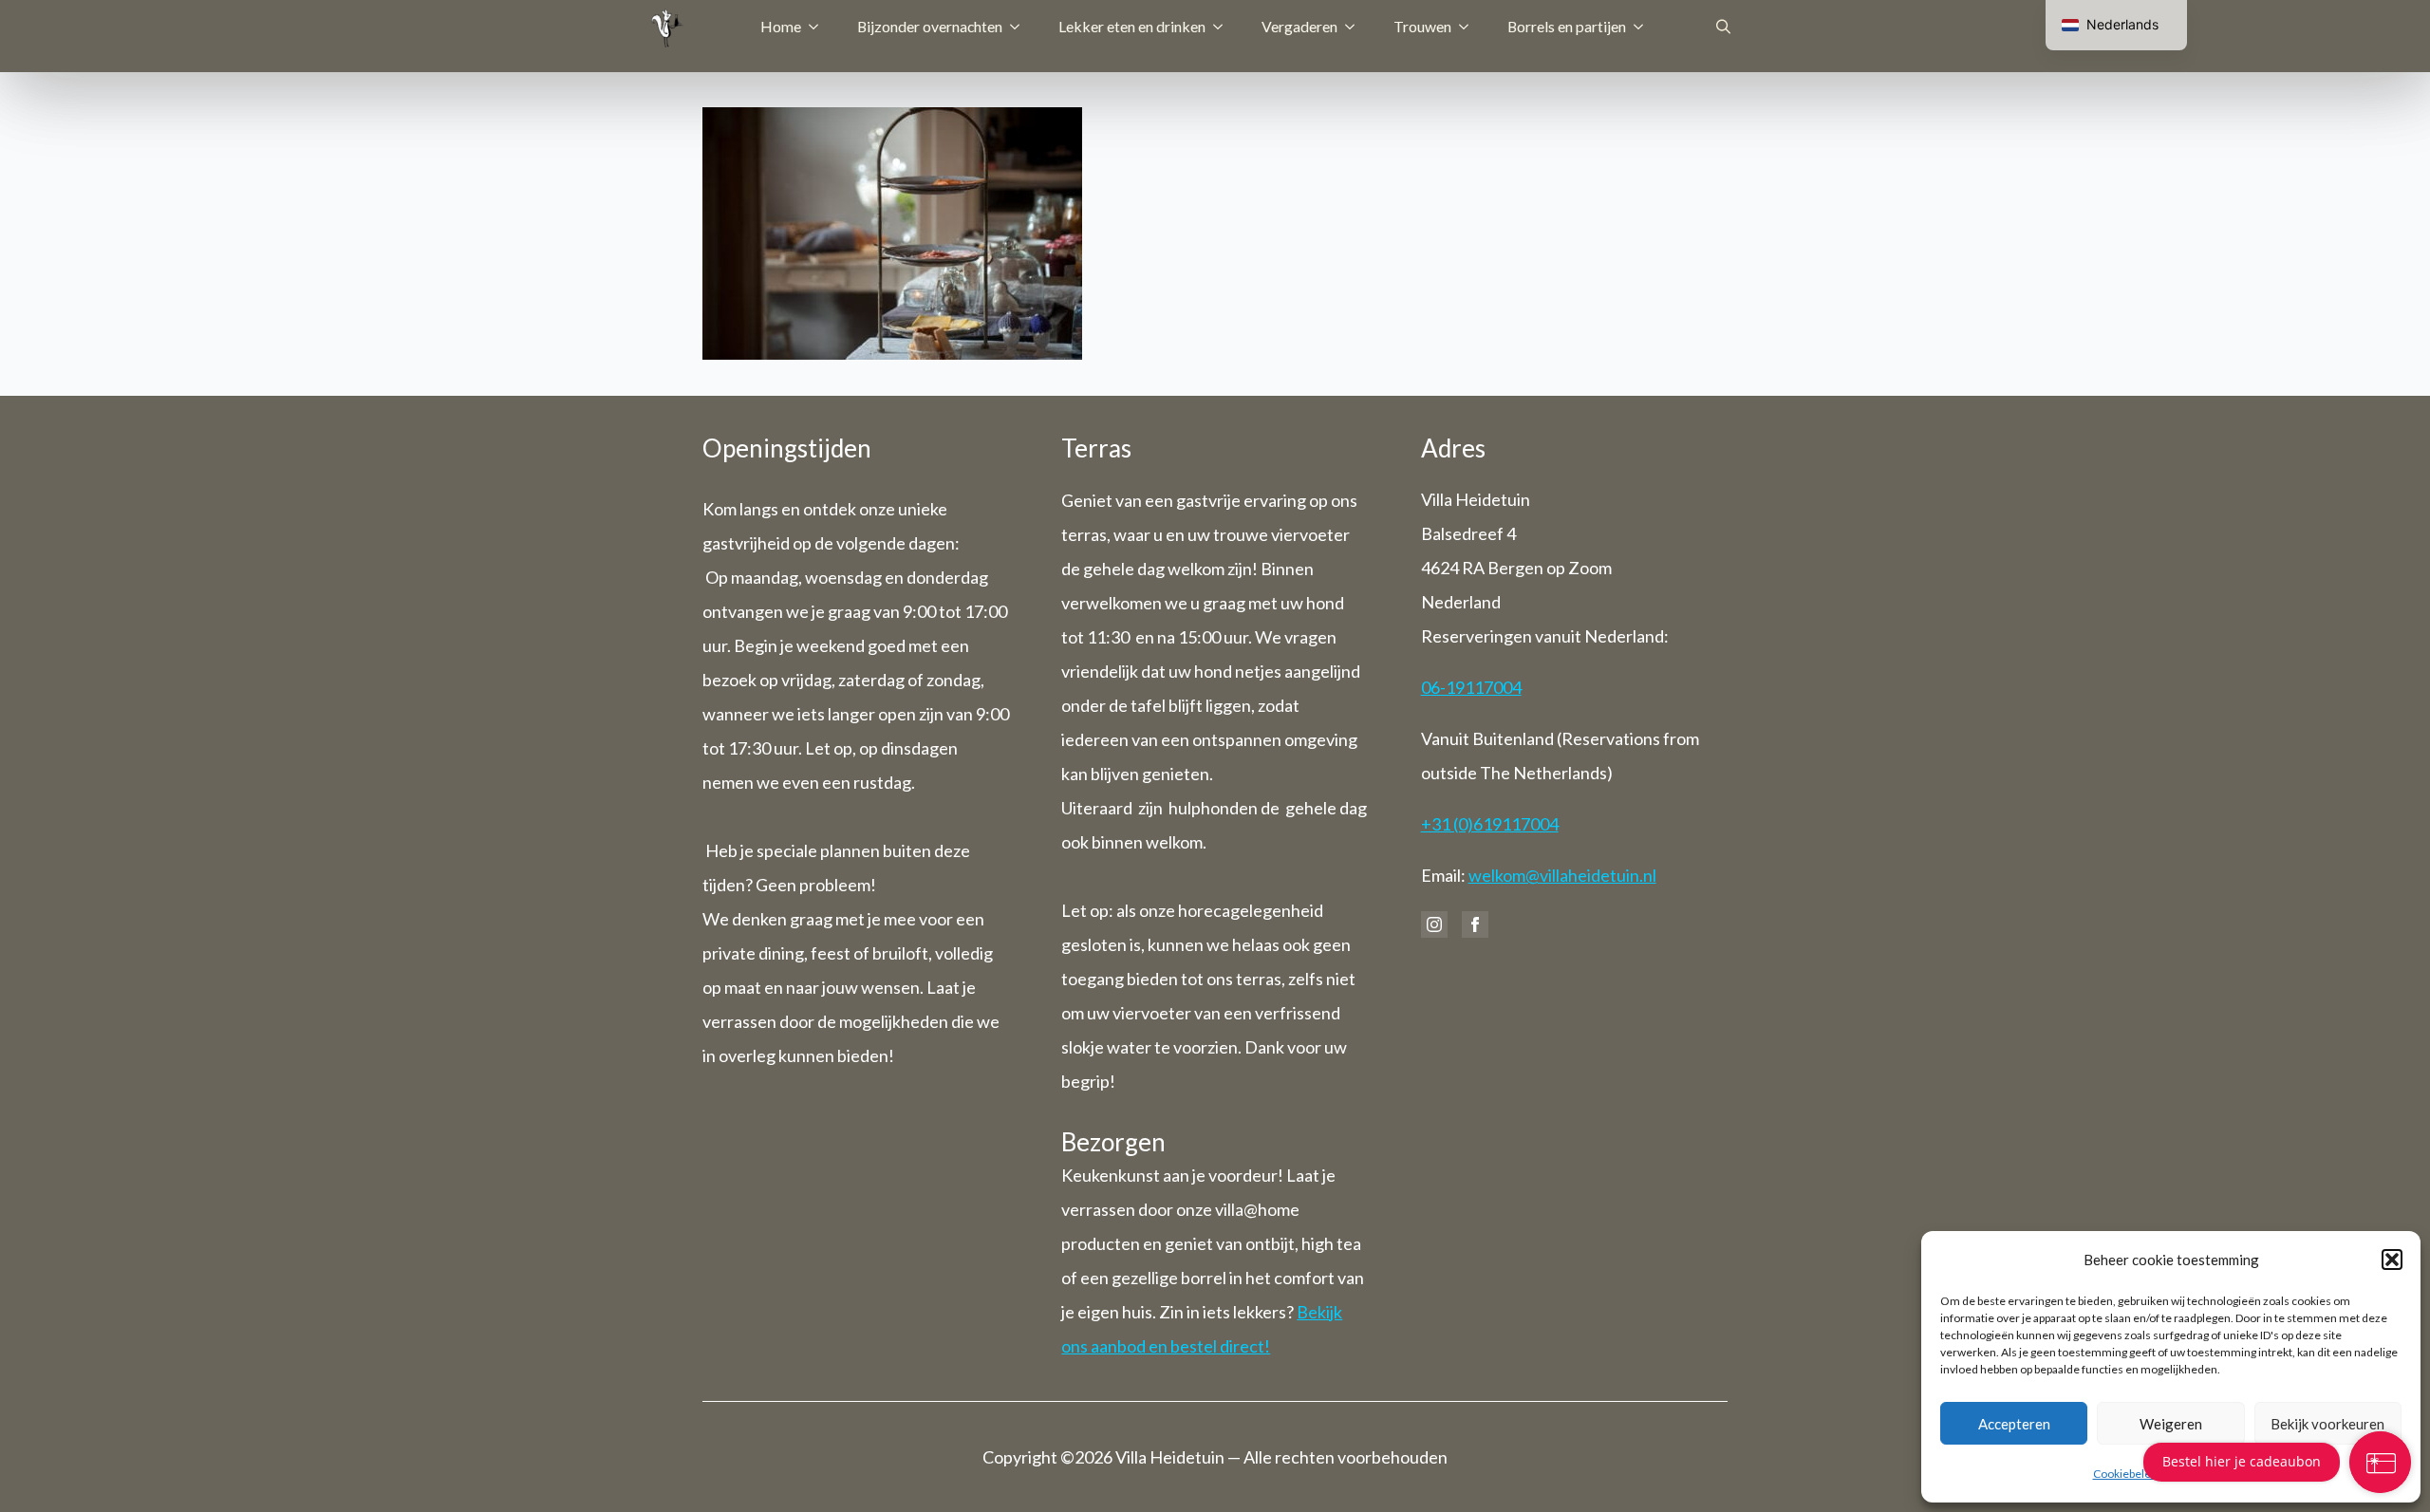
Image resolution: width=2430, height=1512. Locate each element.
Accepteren (2014, 1424)
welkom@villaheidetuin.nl (1562, 875)
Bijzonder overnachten (930, 26)
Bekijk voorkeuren (2327, 1424)
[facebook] (1475, 924)
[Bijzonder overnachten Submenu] (1020, 27)
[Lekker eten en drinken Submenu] (1224, 27)
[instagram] (1434, 924)
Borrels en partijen (1567, 26)
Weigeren (2171, 1424)
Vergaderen (1299, 26)
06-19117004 (1471, 687)
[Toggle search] (1723, 26)
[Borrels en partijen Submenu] (1644, 27)
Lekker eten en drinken (1132, 26)
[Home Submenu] (819, 27)
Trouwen (1422, 26)
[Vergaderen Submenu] (1355, 27)
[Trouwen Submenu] (1469, 27)
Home (781, 26)
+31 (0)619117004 (1490, 824)
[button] (2392, 1260)
